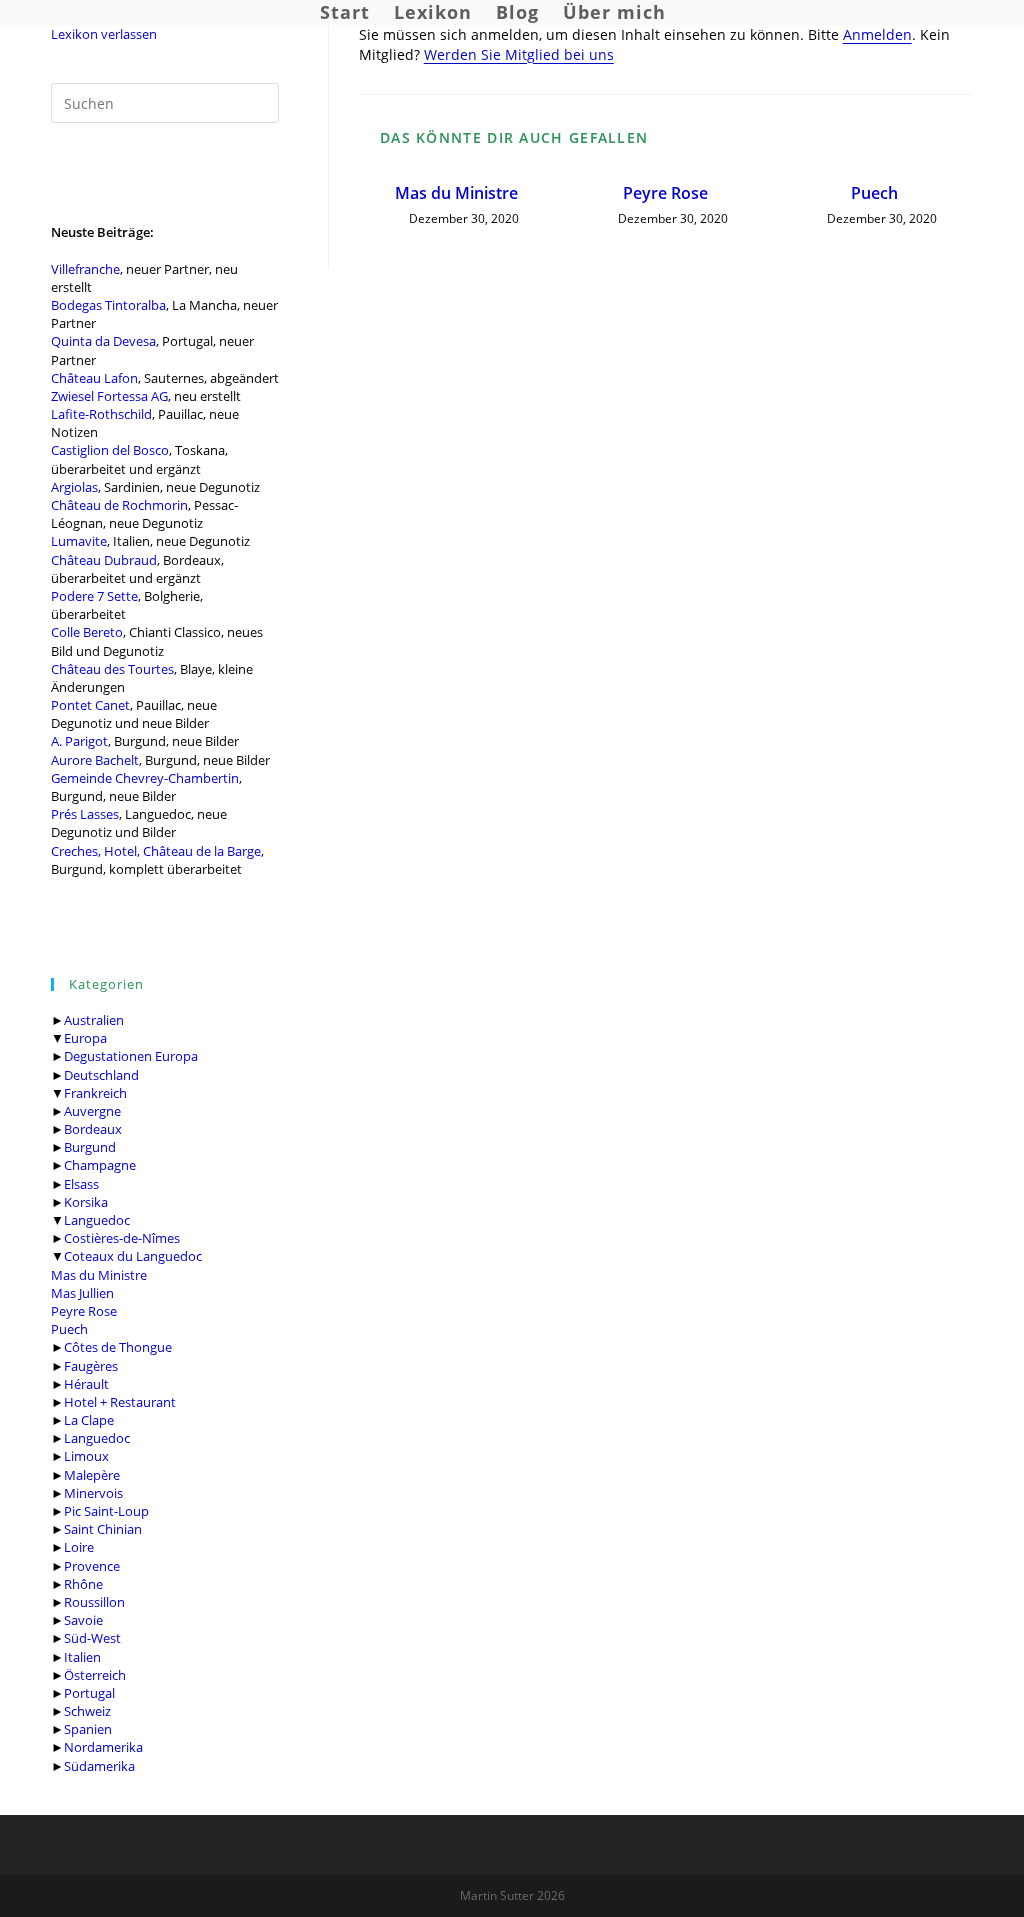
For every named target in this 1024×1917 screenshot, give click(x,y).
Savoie (83, 1620)
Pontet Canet (90, 705)
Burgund (90, 1147)
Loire (79, 1547)
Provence (92, 1566)
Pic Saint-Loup (106, 1511)
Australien (94, 1020)
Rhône (83, 1584)
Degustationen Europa (131, 1056)
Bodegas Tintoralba (108, 305)
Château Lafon (94, 378)
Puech (69, 1329)
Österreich (95, 1675)
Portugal (89, 1693)
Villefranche (85, 269)
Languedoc (97, 1220)
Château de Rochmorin (119, 505)
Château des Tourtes (112, 669)
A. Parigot (79, 741)
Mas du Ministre (99, 1275)
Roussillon (94, 1602)
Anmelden (877, 34)
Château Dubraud (104, 560)
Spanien (88, 1729)
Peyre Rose (84, 1311)
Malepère (92, 1475)
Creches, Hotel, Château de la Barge (156, 851)
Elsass (81, 1184)
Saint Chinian (103, 1529)
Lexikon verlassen (104, 34)
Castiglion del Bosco (110, 450)
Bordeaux (93, 1129)
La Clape (89, 1420)
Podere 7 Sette (94, 596)
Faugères (91, 1366)
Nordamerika (103, 1747)
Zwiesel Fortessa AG (109, 396)
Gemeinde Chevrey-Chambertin (145, 778)
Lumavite (79, 541)
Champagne (100, 1165)
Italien (82, 1657)
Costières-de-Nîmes (122, 1238)
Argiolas (74, 487)
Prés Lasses (85, 814)
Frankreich (95, 1093)
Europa (85, 1038)
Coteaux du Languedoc (133, 1256)
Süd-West (92, 1638)
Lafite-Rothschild (101, 414)
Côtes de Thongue (118, 1347)
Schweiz (87, 1711)
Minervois (93, 1493)
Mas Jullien (82, 1293)
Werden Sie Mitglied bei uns (519, 54)
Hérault (86, 1384)
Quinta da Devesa (103, 341)
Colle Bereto (87, 632)
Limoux (86, 1456)
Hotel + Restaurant (120, 1402)
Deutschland (101, 1075)
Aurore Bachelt (95, 760)
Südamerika (99, 1766)
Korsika (86, 1202)
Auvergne (92, 1111)
